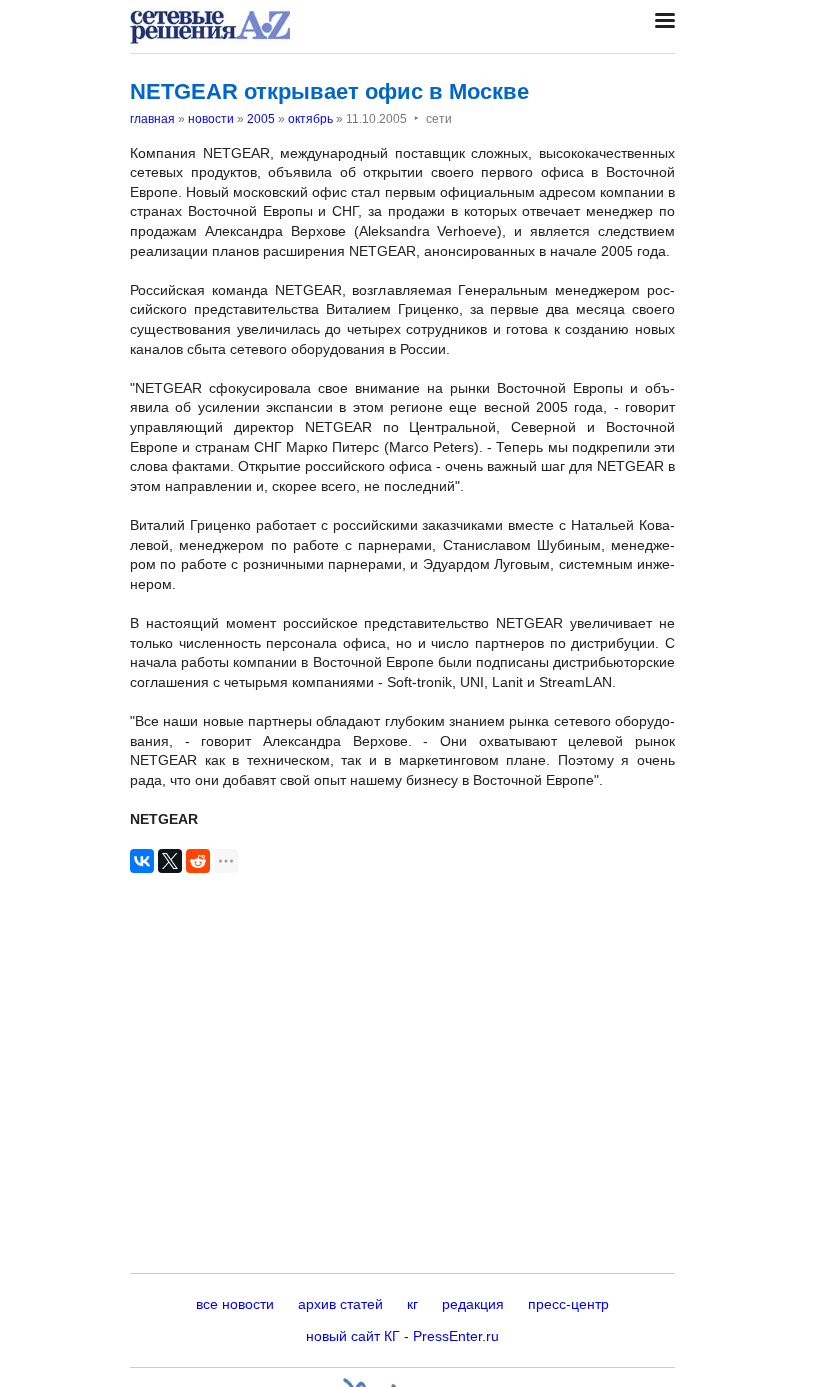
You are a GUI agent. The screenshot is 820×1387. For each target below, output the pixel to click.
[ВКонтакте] (142, 861)
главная (152, 119)
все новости (235, 1304)
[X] (170, 861)
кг (412, 1304)
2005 (261, 119)
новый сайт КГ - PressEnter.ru (402, 1336)
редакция (473, 1304)
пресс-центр (568, 1304)
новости (211, 119)
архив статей (340, 1304)
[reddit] (198, 861)
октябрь (310, 119)
